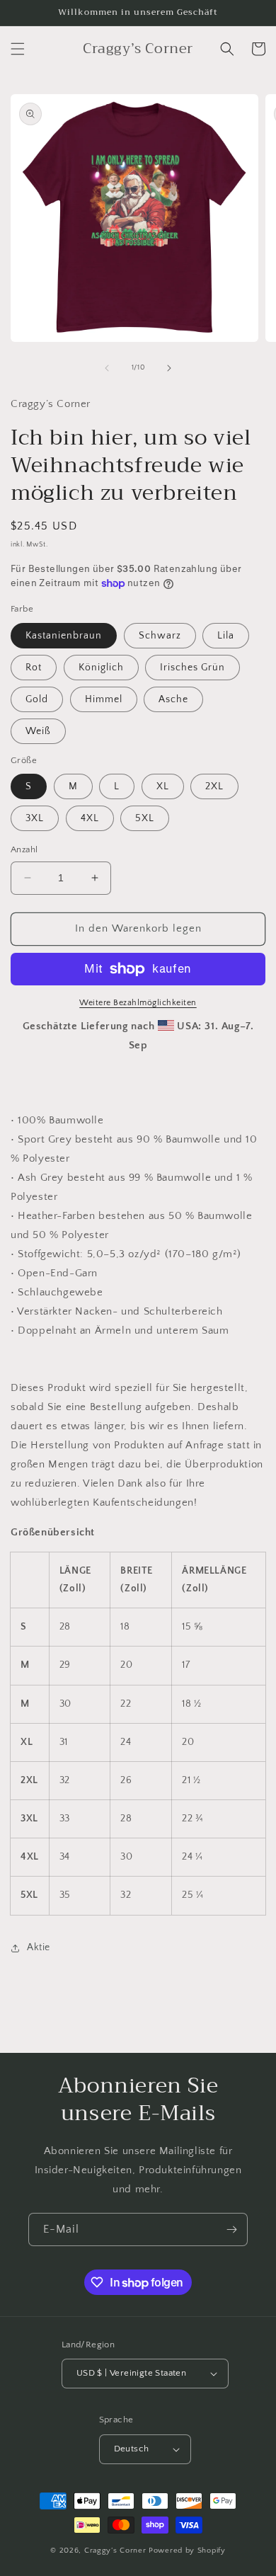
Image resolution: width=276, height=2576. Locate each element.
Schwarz (160, 636)
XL (163, 786)
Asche (173, 699)
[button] (18, 49)
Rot (34, 668)
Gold (37, 699)
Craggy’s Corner (116, 2551)
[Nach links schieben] (107, 368)
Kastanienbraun (64, 636)
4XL (90, 818)
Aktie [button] (39, 1947)
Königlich (101, 668)
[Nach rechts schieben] (169, 368)
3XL (35, 818)
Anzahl (24, 849)
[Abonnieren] (231, 2229)
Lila (226, 636)
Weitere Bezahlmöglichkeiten (138, 1003)
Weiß (38, 731)
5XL (145, 818)
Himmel (104, 699)
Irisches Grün (192, 668)
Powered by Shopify (187, 2551)
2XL (214, 786)
